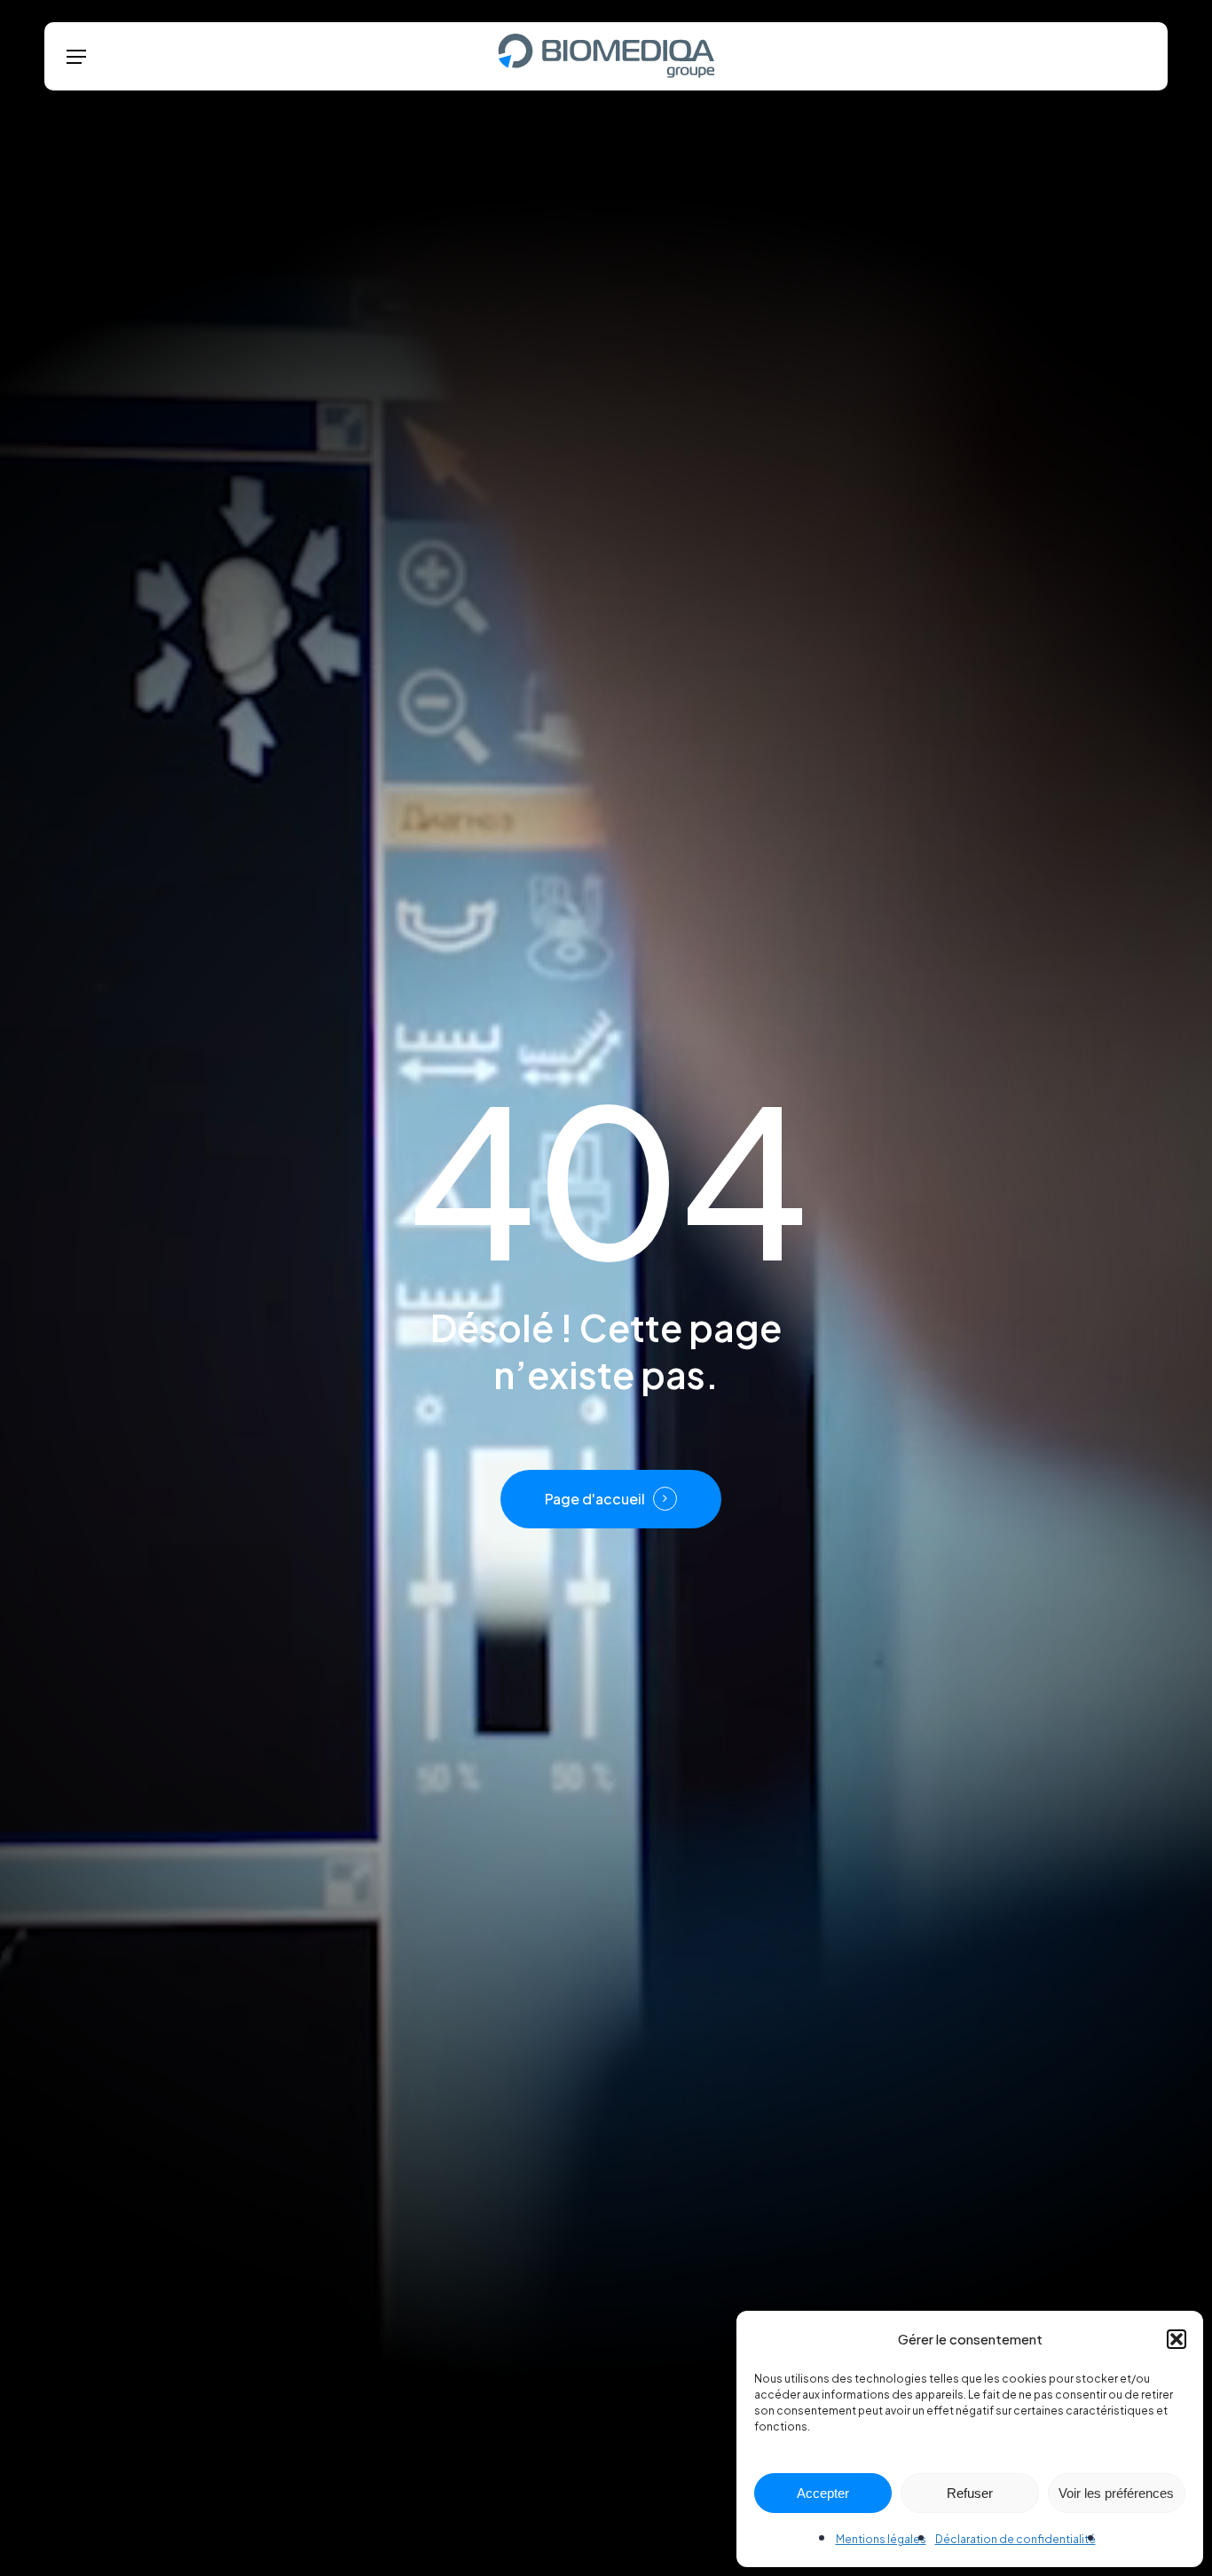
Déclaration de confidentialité (1015, 2539)
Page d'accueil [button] (595, 1499)
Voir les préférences (1116, 2493)
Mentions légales (881, 2539)
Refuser (970, 2493)
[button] (1177, 2339)
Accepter (823, 2493)
